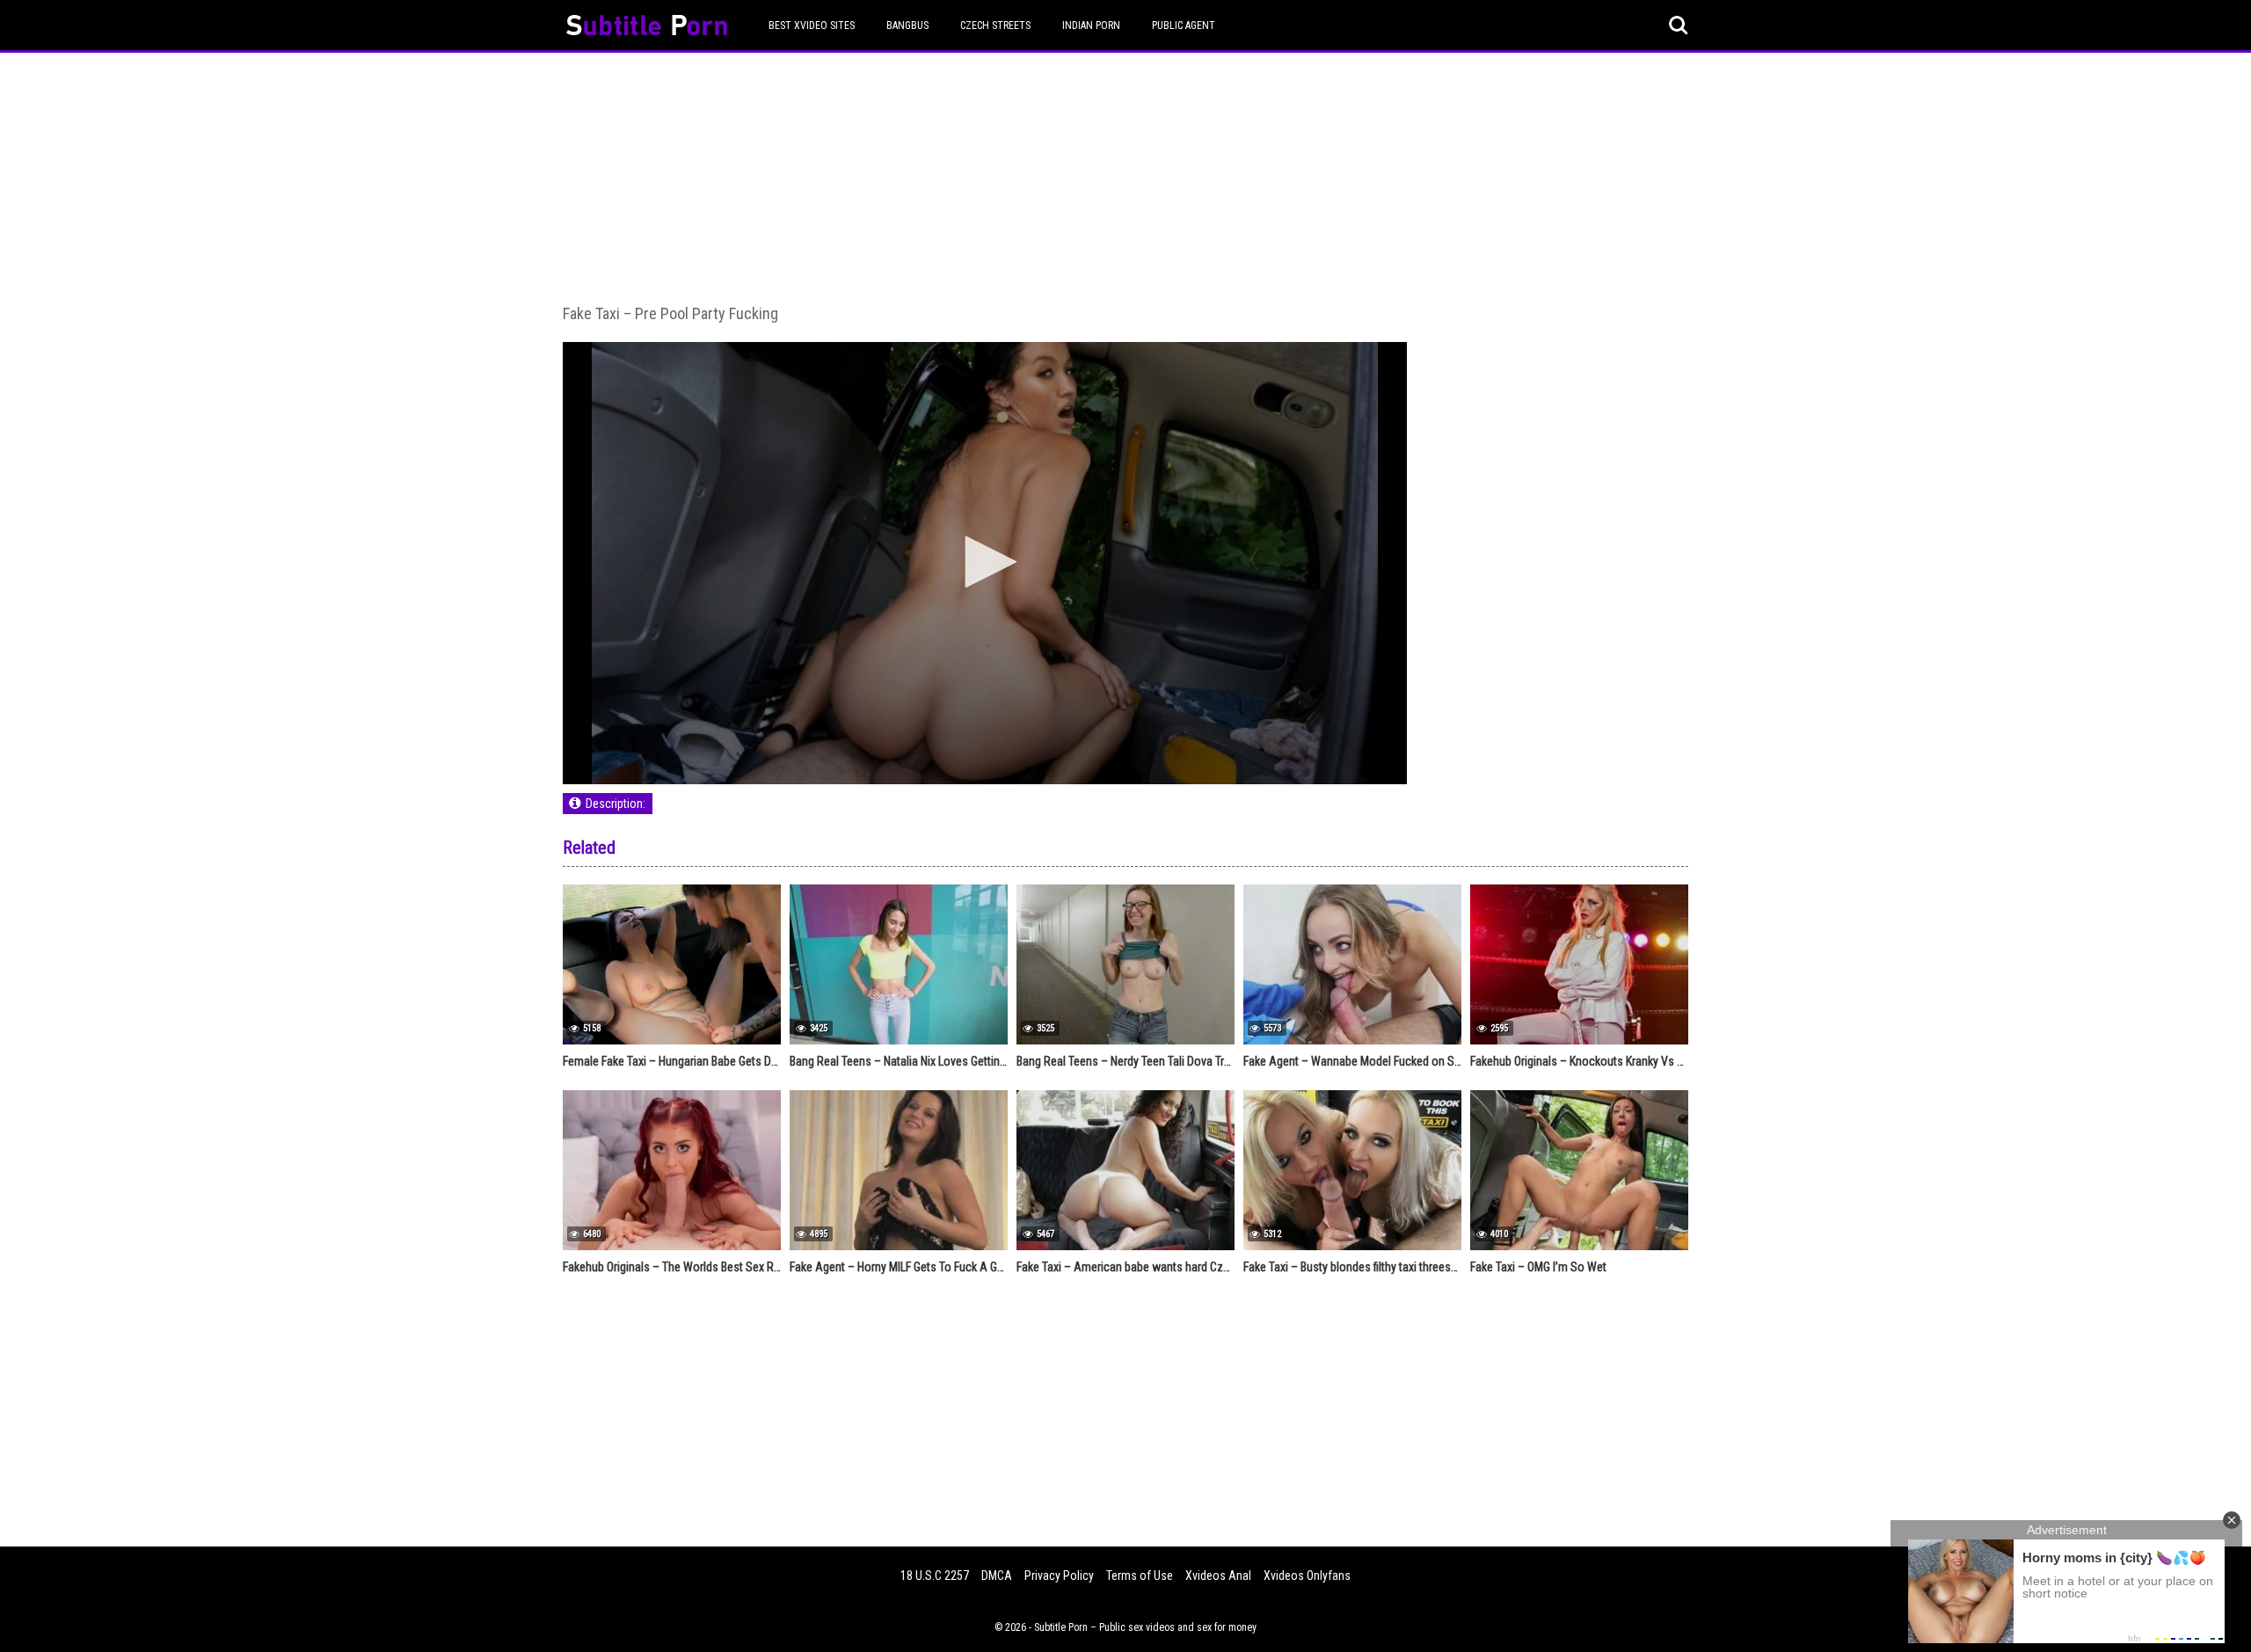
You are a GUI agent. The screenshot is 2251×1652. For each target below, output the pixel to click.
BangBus (907, 25)
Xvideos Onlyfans (1307, 1576)
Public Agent (1184, 25)
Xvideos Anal (1218, 1576)
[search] (1679, 25)
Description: (616, 804)
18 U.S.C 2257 (935, 1576)
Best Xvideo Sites (812, 25)
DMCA (997, 1576)
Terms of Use (1140, 1576)
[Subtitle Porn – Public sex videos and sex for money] (647, 28)
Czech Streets (995, 25)
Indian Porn (1091, 25)
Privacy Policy (1059, 1576)
